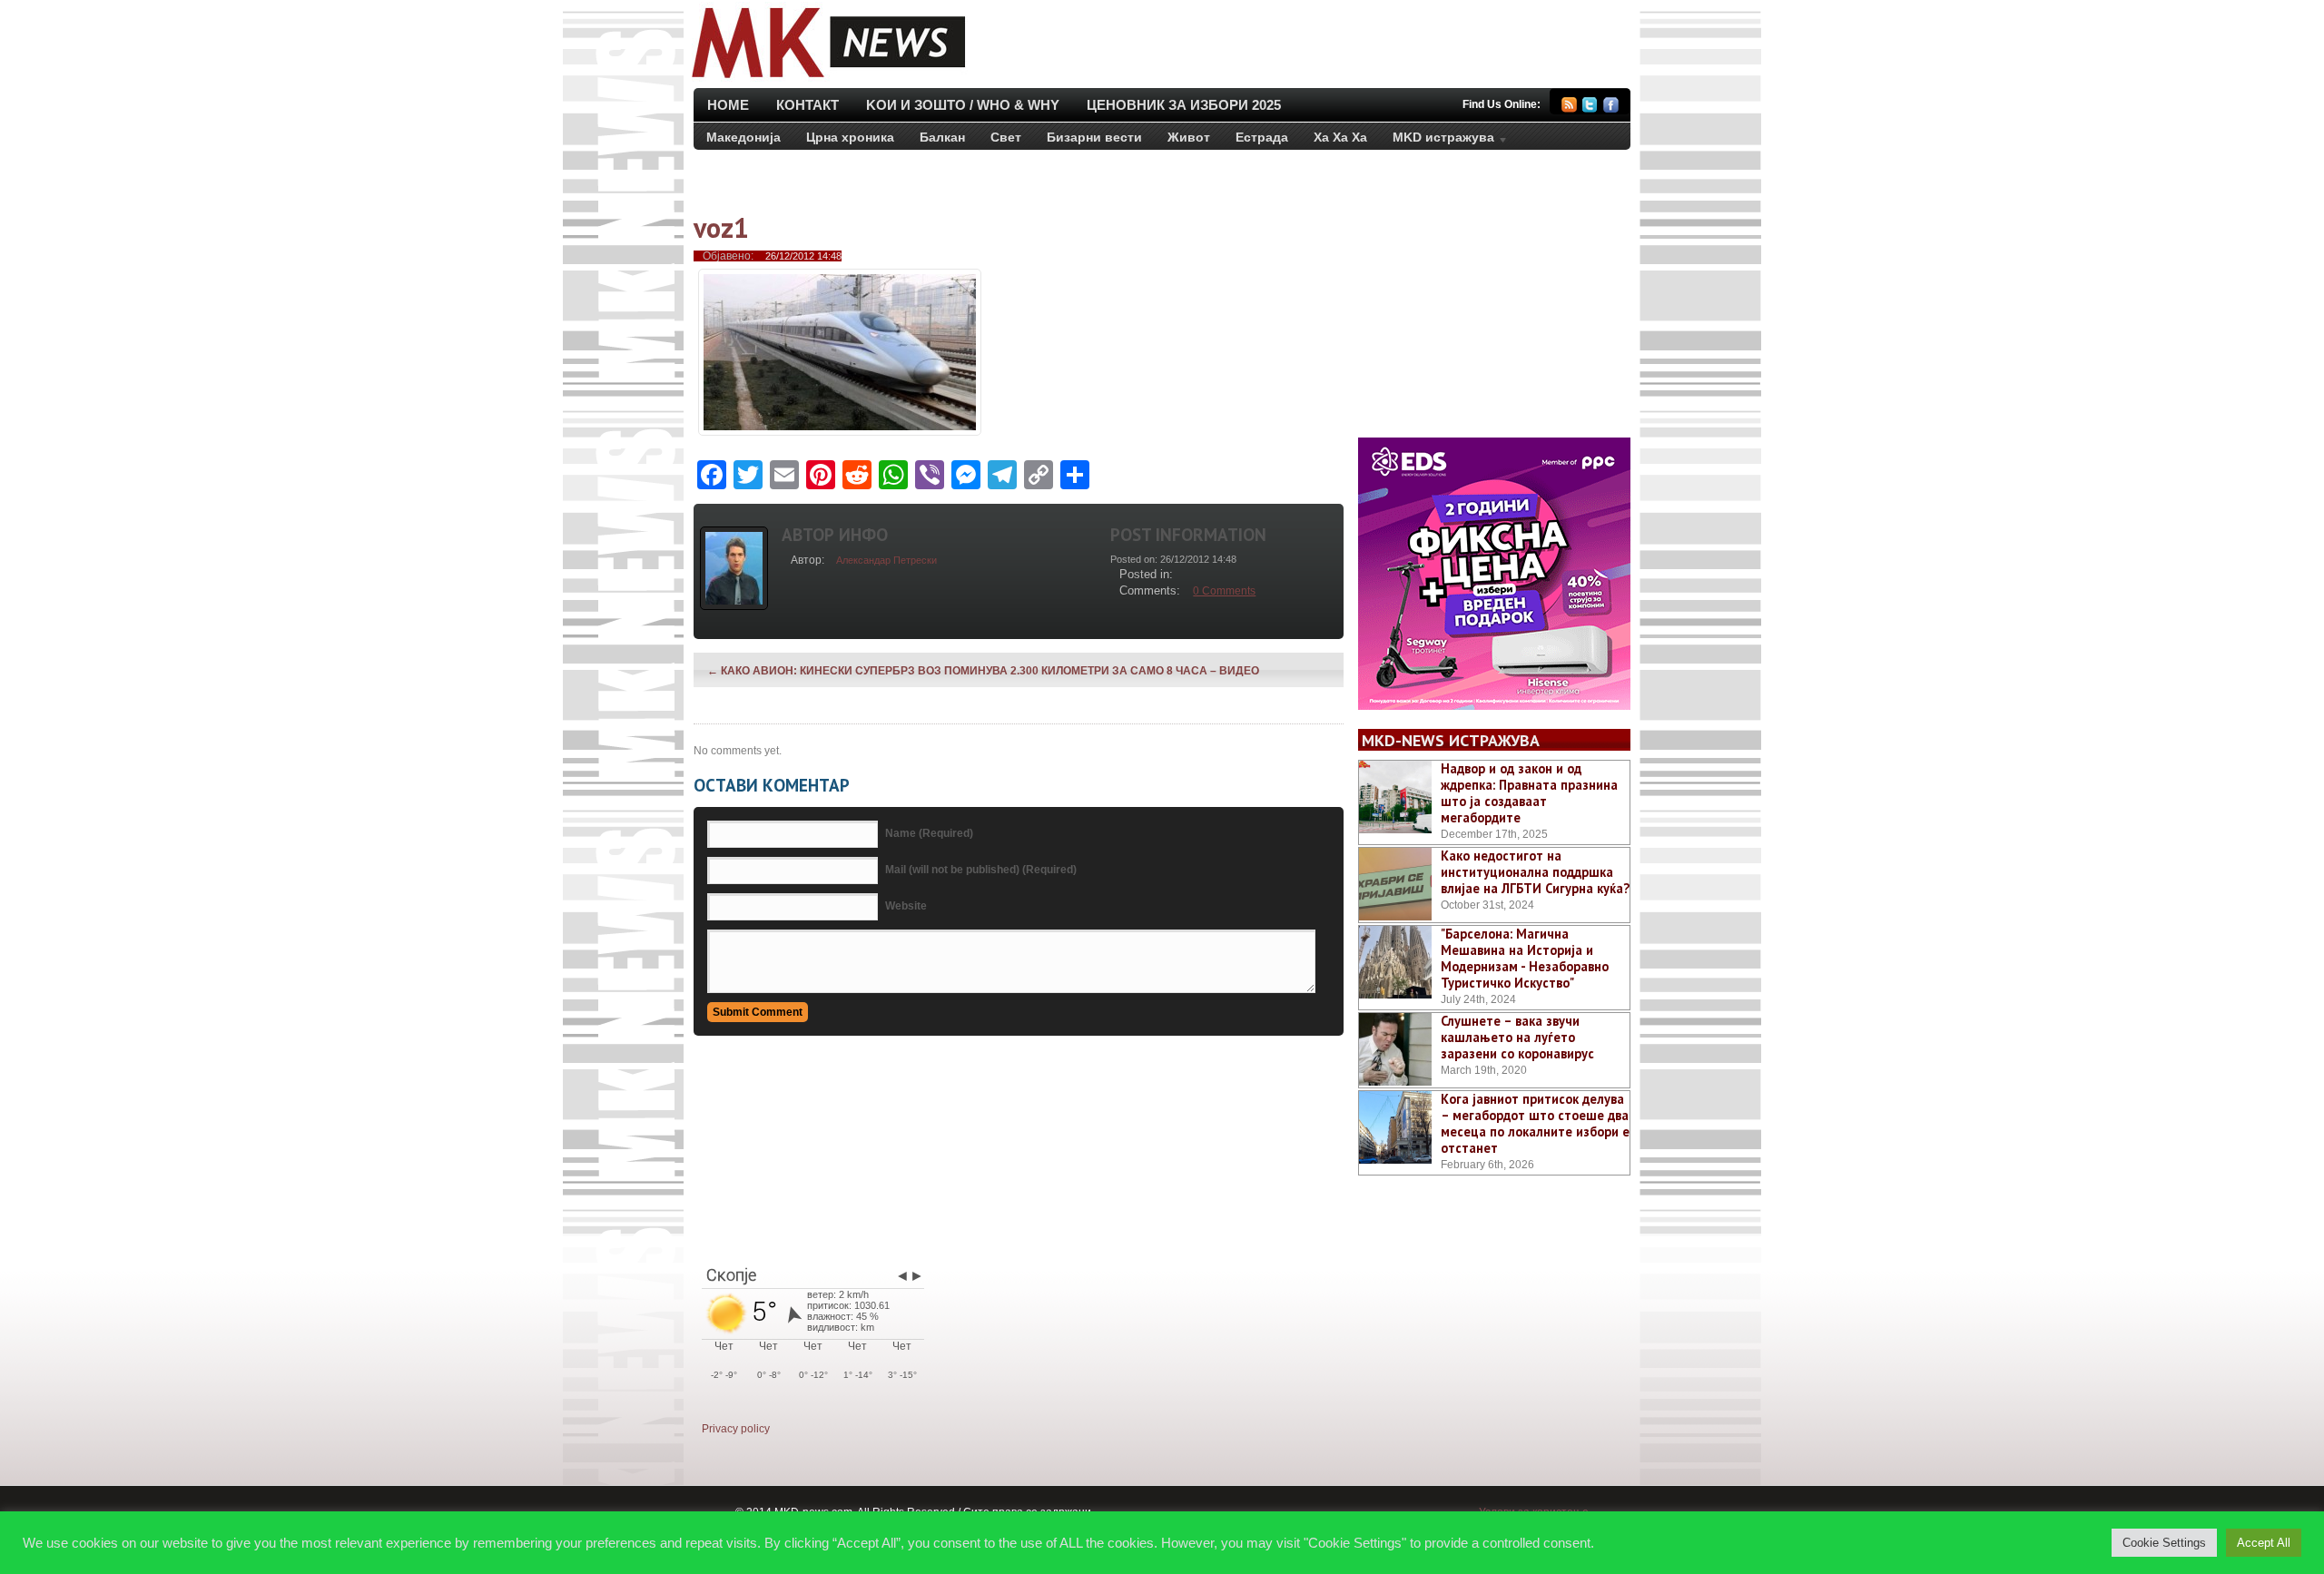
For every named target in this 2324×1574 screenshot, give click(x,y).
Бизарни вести (1094, 137)
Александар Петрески (886, 560)
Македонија (743, 137)
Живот (1189, 137)
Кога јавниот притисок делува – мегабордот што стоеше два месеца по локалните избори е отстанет (1535, 1123)
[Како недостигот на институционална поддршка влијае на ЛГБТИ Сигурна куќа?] (1395, 884)
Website (906, 906)
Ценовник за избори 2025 (1184, 105)
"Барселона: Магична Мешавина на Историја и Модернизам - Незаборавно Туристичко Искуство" (1525, 958)
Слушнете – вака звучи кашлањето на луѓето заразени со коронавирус (1517, 1037)
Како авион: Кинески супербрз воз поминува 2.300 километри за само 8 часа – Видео (983, 671)
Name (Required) (929, 833)
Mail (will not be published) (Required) (981, 870)
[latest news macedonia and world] (827, 80)
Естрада (1262, 137)
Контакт (807, 105)
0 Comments (1224, 591)
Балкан (942, 137)
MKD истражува (1437, 141)
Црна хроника (850, 137)
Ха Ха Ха (1340, 137)
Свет (1006, 137)
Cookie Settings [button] (2164, 1543)
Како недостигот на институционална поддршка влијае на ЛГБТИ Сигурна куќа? (1535, 872)
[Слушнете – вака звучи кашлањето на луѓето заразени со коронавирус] (1395, 1049)
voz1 (721, 227)
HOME (728, 105)
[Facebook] (1611, 108)
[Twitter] (1590, 108)
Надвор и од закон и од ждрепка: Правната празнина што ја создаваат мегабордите (1529, 793)
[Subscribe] (1569, 108)
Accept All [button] (2264, 1543)
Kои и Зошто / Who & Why (963, 105)
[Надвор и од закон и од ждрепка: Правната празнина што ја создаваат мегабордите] (1395, 797)
